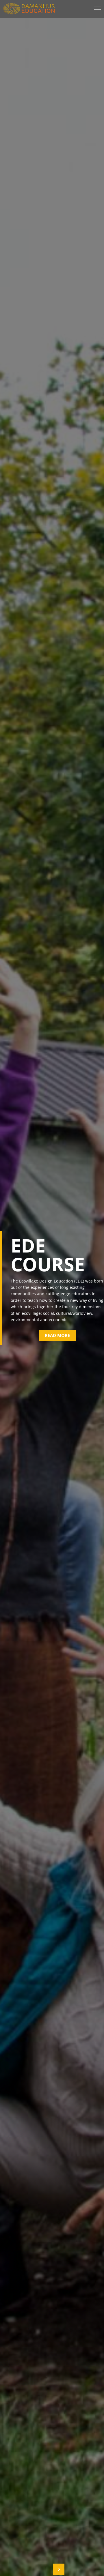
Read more (57, 1335)
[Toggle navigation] (97, 10)
